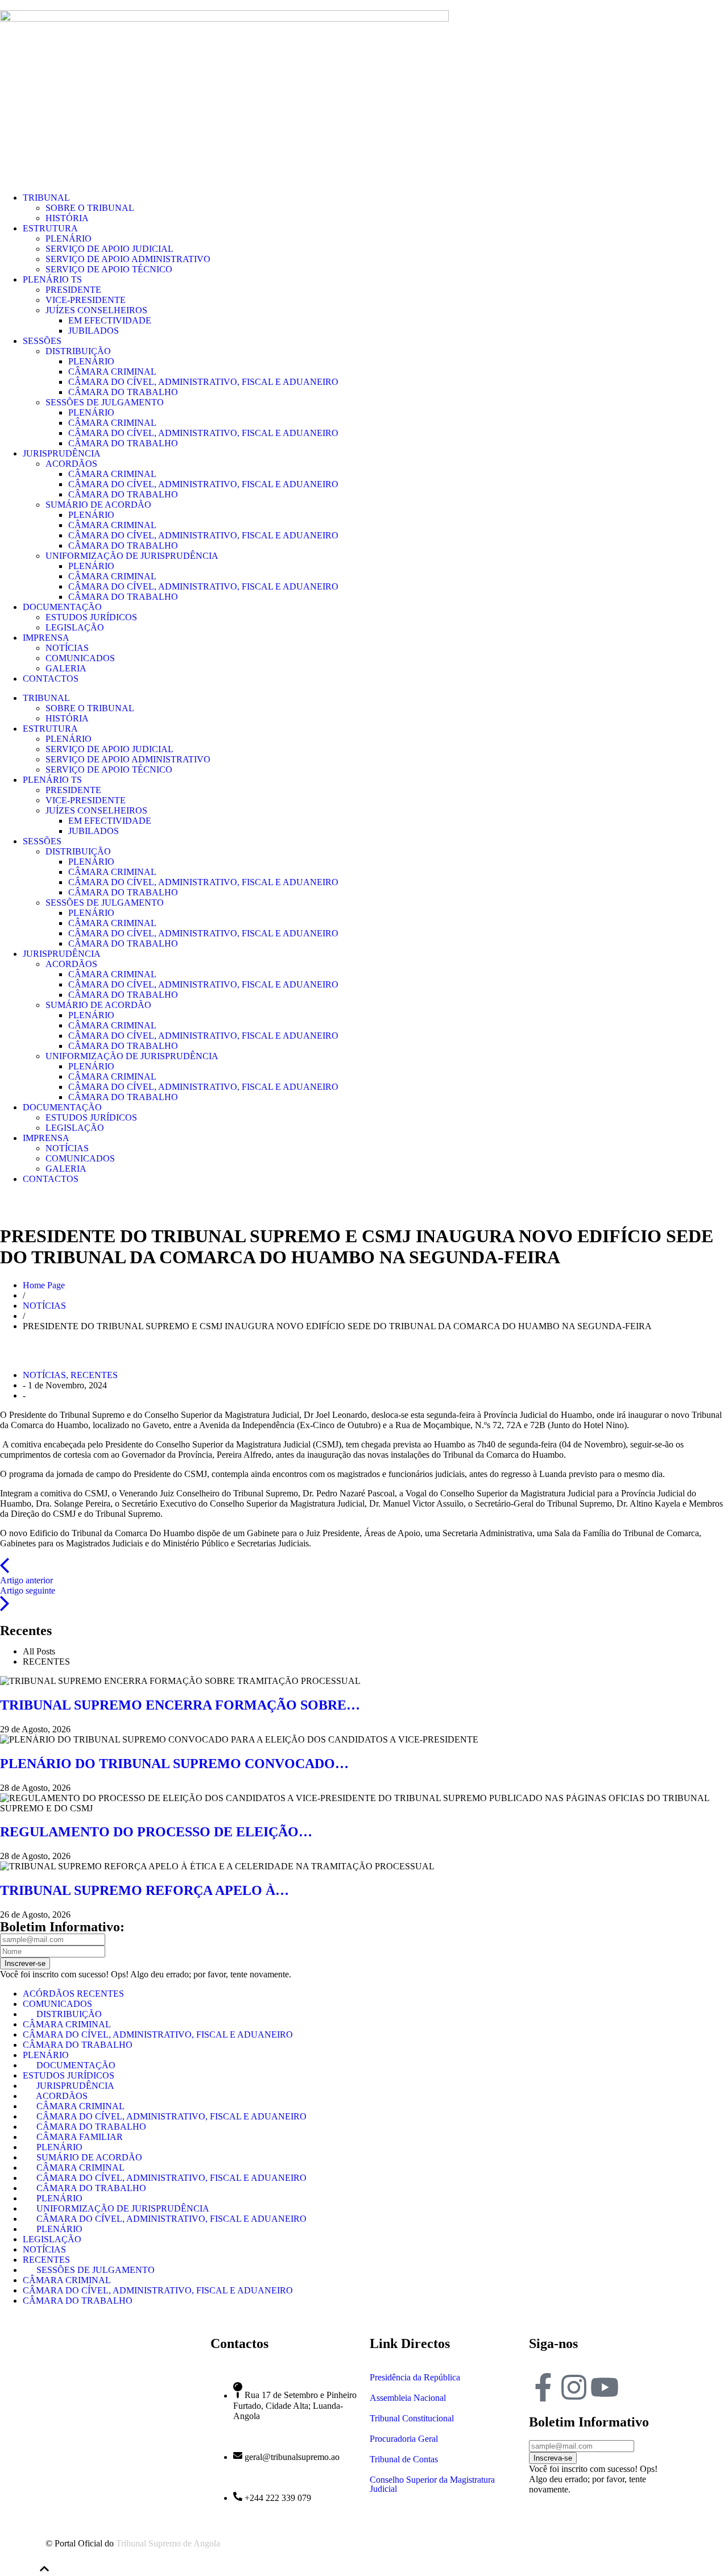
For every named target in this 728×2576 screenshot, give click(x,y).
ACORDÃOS (71, 464)
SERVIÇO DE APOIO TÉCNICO (109, 269)
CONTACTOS (51, 679)
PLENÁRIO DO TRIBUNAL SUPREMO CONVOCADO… (174, 1764)
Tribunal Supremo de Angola (168, 2543)
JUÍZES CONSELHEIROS (96, 310)
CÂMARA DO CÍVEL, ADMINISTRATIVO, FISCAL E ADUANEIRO (203, 382)
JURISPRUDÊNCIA (62, 453)
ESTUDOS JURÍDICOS (91, 617)
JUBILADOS (94, 331)
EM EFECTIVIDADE (110, 320)
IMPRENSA (46, 638)
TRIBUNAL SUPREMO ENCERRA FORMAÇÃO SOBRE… (180, 1705)
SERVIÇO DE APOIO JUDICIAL (109, 249)
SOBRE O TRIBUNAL (90, 208)
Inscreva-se (553, 2458)
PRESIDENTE (73, 290)
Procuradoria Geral (404, 2439)
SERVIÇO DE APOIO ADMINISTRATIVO (128, 259)
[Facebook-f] (543, 2387)
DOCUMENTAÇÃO (62, 607)
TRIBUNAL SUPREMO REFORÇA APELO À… (144, 1890)
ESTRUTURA (50, 228)
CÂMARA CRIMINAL (112, 372)
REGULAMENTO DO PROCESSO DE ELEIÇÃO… (156, 1832)
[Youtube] (605, 2387)
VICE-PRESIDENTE (86, 300)
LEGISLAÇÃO (75, 627)
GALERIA (66, 668)
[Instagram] (574, 2387)
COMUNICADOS (80, 658)
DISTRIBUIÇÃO (78, 351)
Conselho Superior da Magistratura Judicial (432, 2484)
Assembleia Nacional (408, 2398)
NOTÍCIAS (67, 648)
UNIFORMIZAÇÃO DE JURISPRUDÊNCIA (132, 556)
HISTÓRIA (67, 218)
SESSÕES (42, 341)
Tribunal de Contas (404, 2459)
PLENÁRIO (69, 238)
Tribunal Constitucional (412, 2418)
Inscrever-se (25, 1963)
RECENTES (94, 1375)
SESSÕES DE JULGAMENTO (105, 402)
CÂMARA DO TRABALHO (123, 392)
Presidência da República (415, 2377)
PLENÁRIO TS (52, 279)
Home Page (44, 1285)
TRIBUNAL (46, 198)
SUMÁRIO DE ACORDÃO (98, 505)
